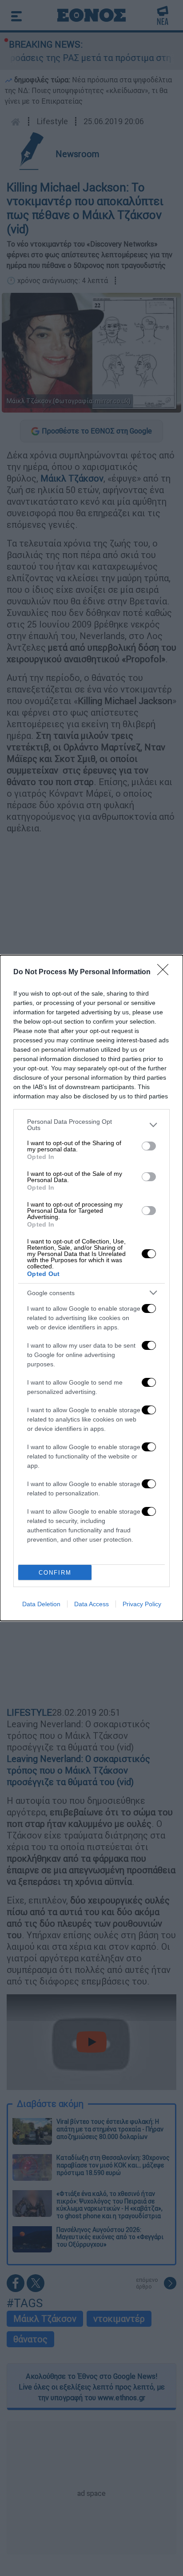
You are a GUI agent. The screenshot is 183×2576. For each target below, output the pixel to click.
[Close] (166, 972)
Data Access (91, 1604)
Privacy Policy (142, 1604)
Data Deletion (41, 1604)
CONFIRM (55, 1573)
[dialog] (91, 1288)
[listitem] (91, 1125)
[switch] (149, 1146)
